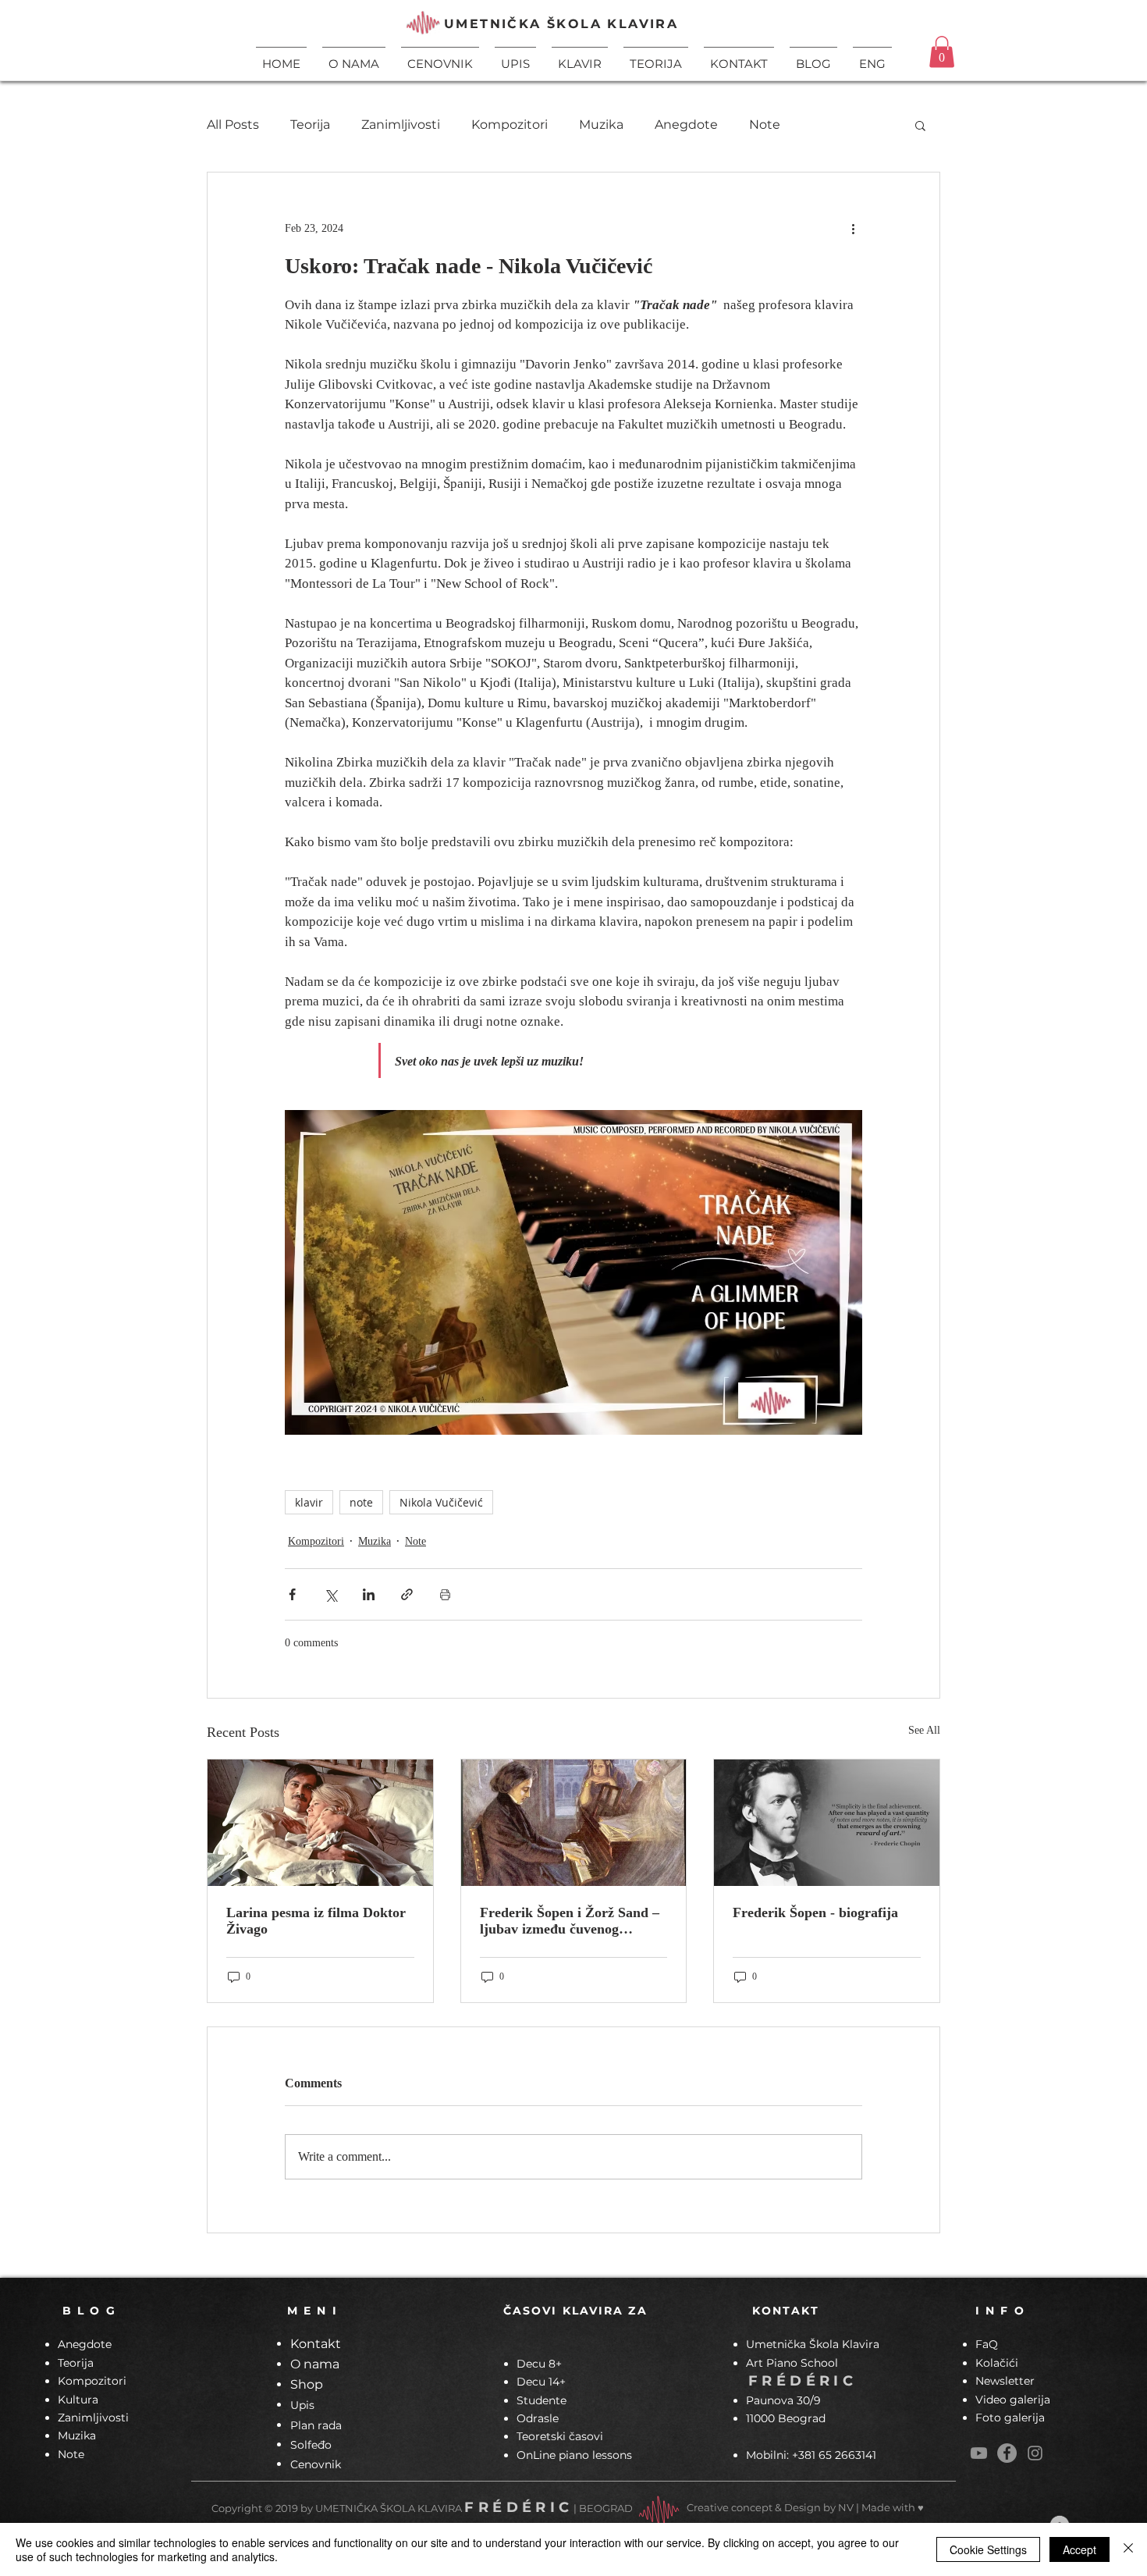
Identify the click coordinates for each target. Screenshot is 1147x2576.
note (361, 1502)
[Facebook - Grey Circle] (1007, 2453)
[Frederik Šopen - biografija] (827, 1823)
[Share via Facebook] (292, 1594)
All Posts (233, 125)
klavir (309, 1502)
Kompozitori (510, 125)
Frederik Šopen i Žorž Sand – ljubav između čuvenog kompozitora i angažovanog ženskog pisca (570, 1921)
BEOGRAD (606, 2508)
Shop (307, 2384)
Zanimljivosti (401, 125)
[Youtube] (979, 2453)
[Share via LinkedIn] (369, 1594)
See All (924, 1730)
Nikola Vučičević (441, 1502)
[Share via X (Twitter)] (330, 1594)
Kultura (78, 2400)
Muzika (601, 125)
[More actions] (853, 229)
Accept (1080, 2549)
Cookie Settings (988, 2549)
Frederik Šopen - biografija (815, 1912)
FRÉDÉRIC (803, 2381)
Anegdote (686, 125)
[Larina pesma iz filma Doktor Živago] (320, 1823)
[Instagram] (1035, 2453)
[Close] (1128, 2549)
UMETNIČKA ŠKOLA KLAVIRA (561, 24)
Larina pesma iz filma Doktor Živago (316, 1921)
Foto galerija (1010, 2418)
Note (765, 125)
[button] (580, 57)
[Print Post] (445, 1594)
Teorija (310, 125)
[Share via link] (407, 1594)
